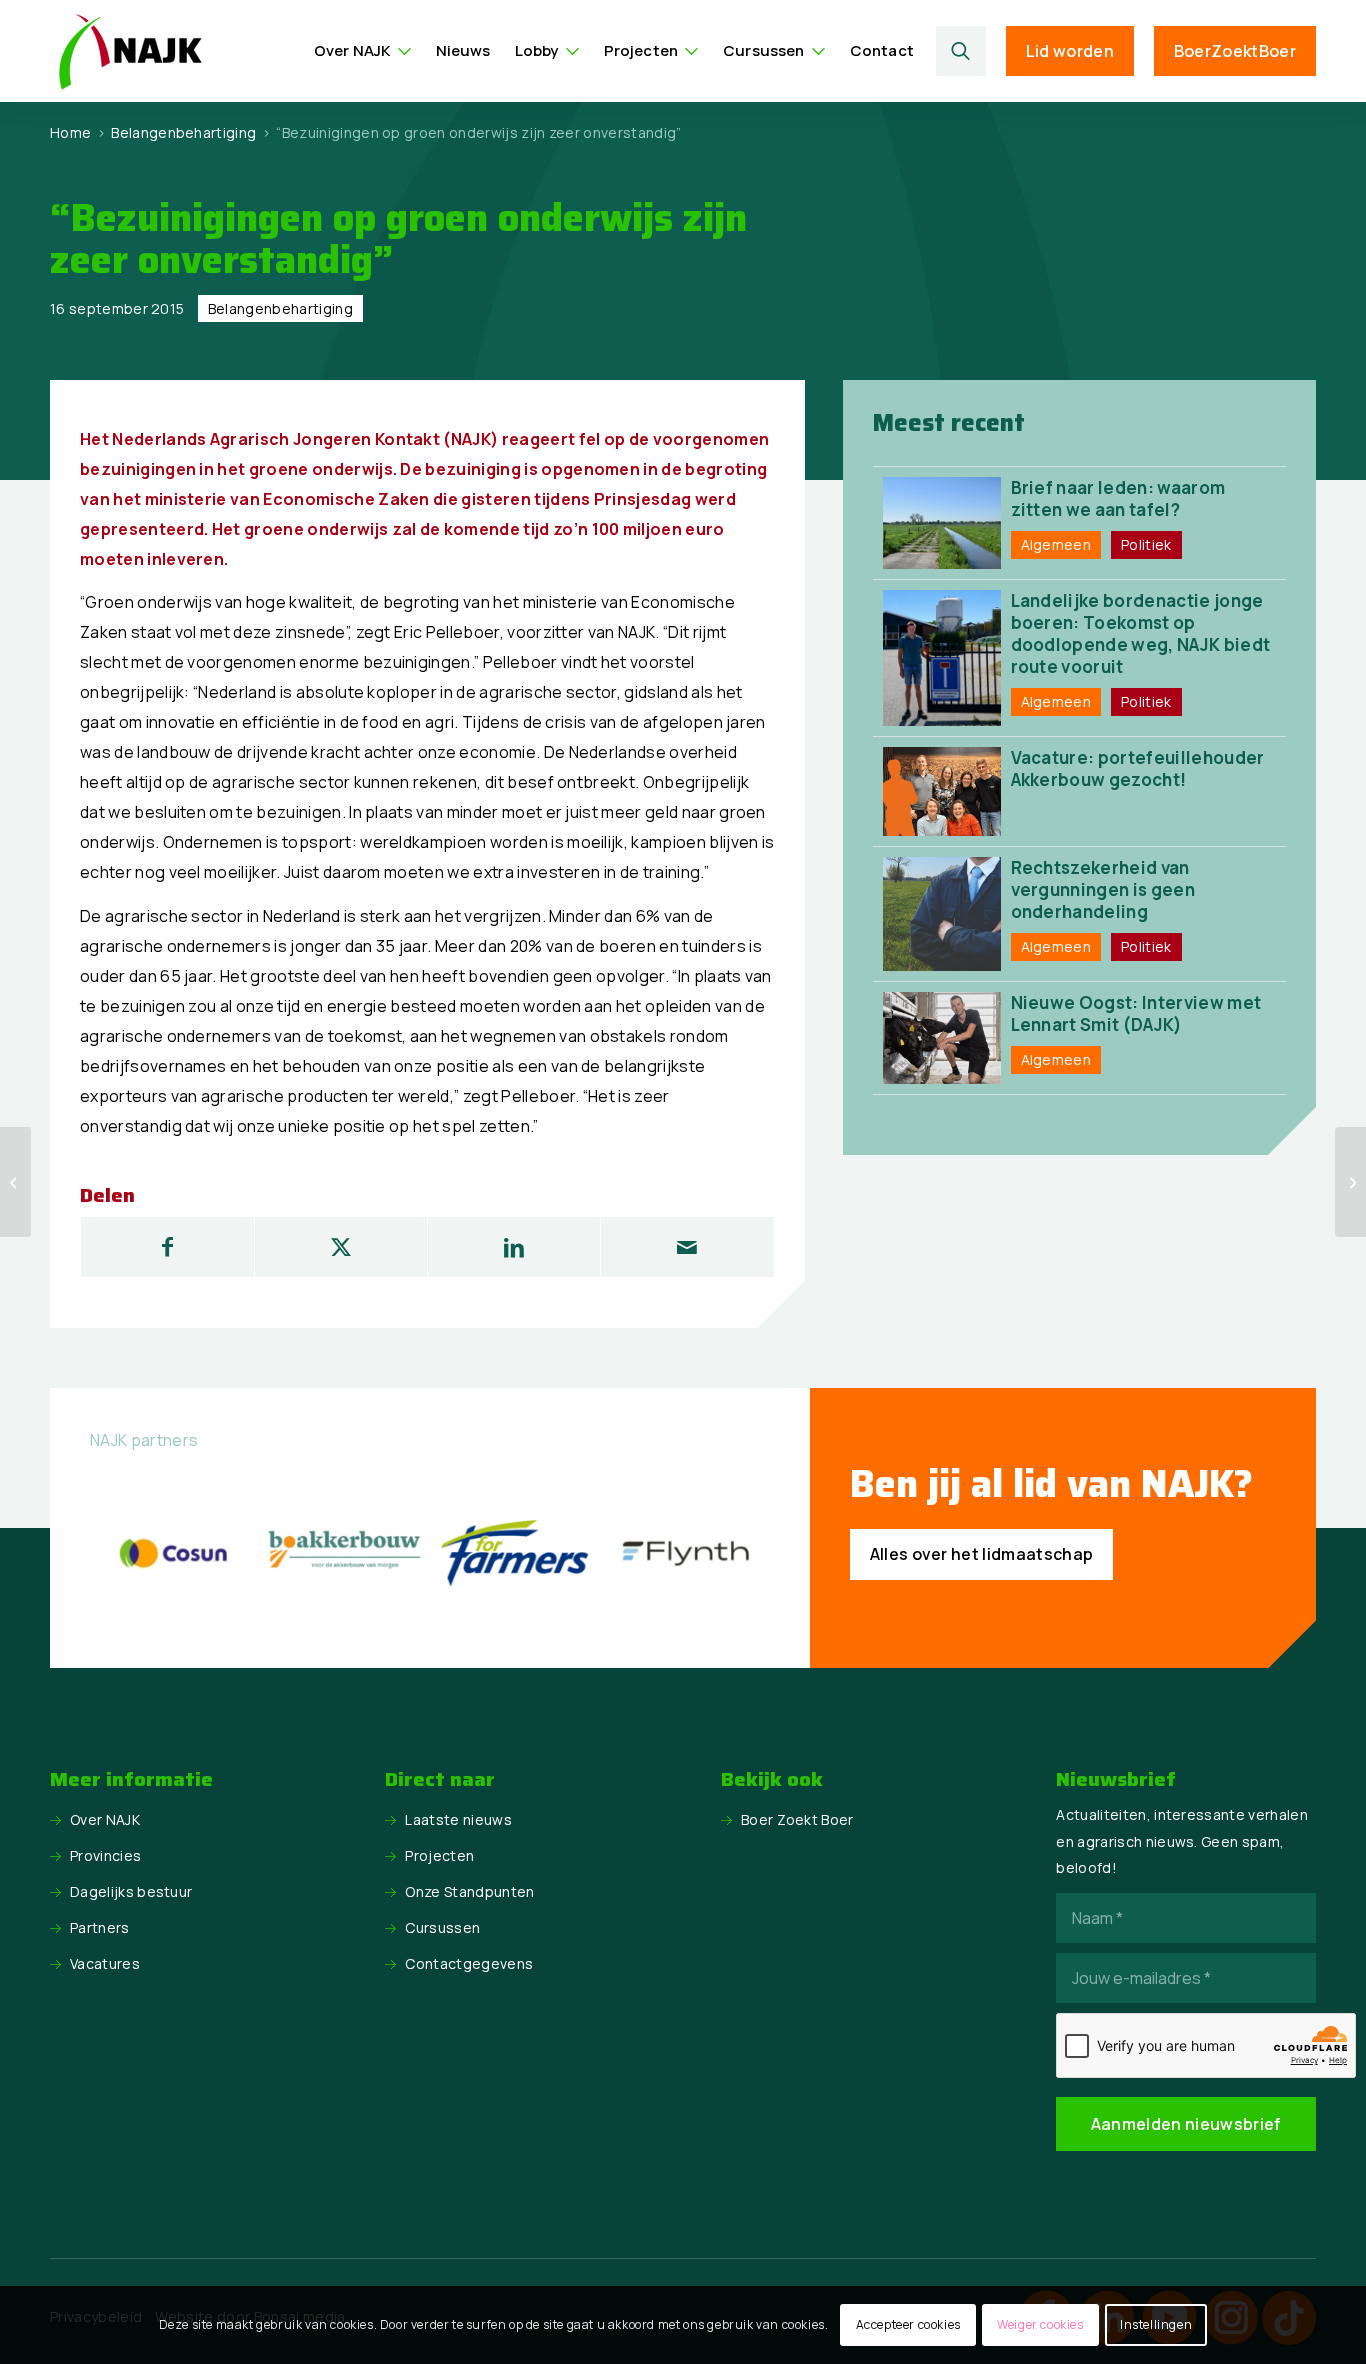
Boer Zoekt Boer (797, 1819)
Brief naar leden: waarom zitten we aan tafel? (1118, 498)
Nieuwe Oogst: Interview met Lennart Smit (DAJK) (1136, 1013)
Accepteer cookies (908, 2324)
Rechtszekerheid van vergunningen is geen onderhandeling (1103, 889)
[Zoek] (961, 51)
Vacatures (105, 1963)
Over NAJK (105, 1819)
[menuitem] (363, 51)
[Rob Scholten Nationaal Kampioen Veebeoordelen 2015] (1350, 1182)
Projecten (439, 1855)
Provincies (105, 1855)
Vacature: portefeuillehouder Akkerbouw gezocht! (1138, 768)
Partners (100, 1927)
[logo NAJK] (130, 51)
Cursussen (442, 1927)
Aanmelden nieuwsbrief (1186, 2124)
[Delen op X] (341, 1247)
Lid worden (1070, 51)
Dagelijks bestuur (131, 1891)
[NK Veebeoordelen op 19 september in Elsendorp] (15, 1182)
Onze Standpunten (469, 1891)
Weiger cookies (1040, 2324)
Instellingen (1156, 2324)
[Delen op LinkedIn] (514, 1247)
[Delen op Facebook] (167, 1247)
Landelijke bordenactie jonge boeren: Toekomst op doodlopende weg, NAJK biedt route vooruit (1141, 633)
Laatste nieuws (458, 1819)
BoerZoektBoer (1235, 51)
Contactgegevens (469, 1963)
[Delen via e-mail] (687, 1247)
